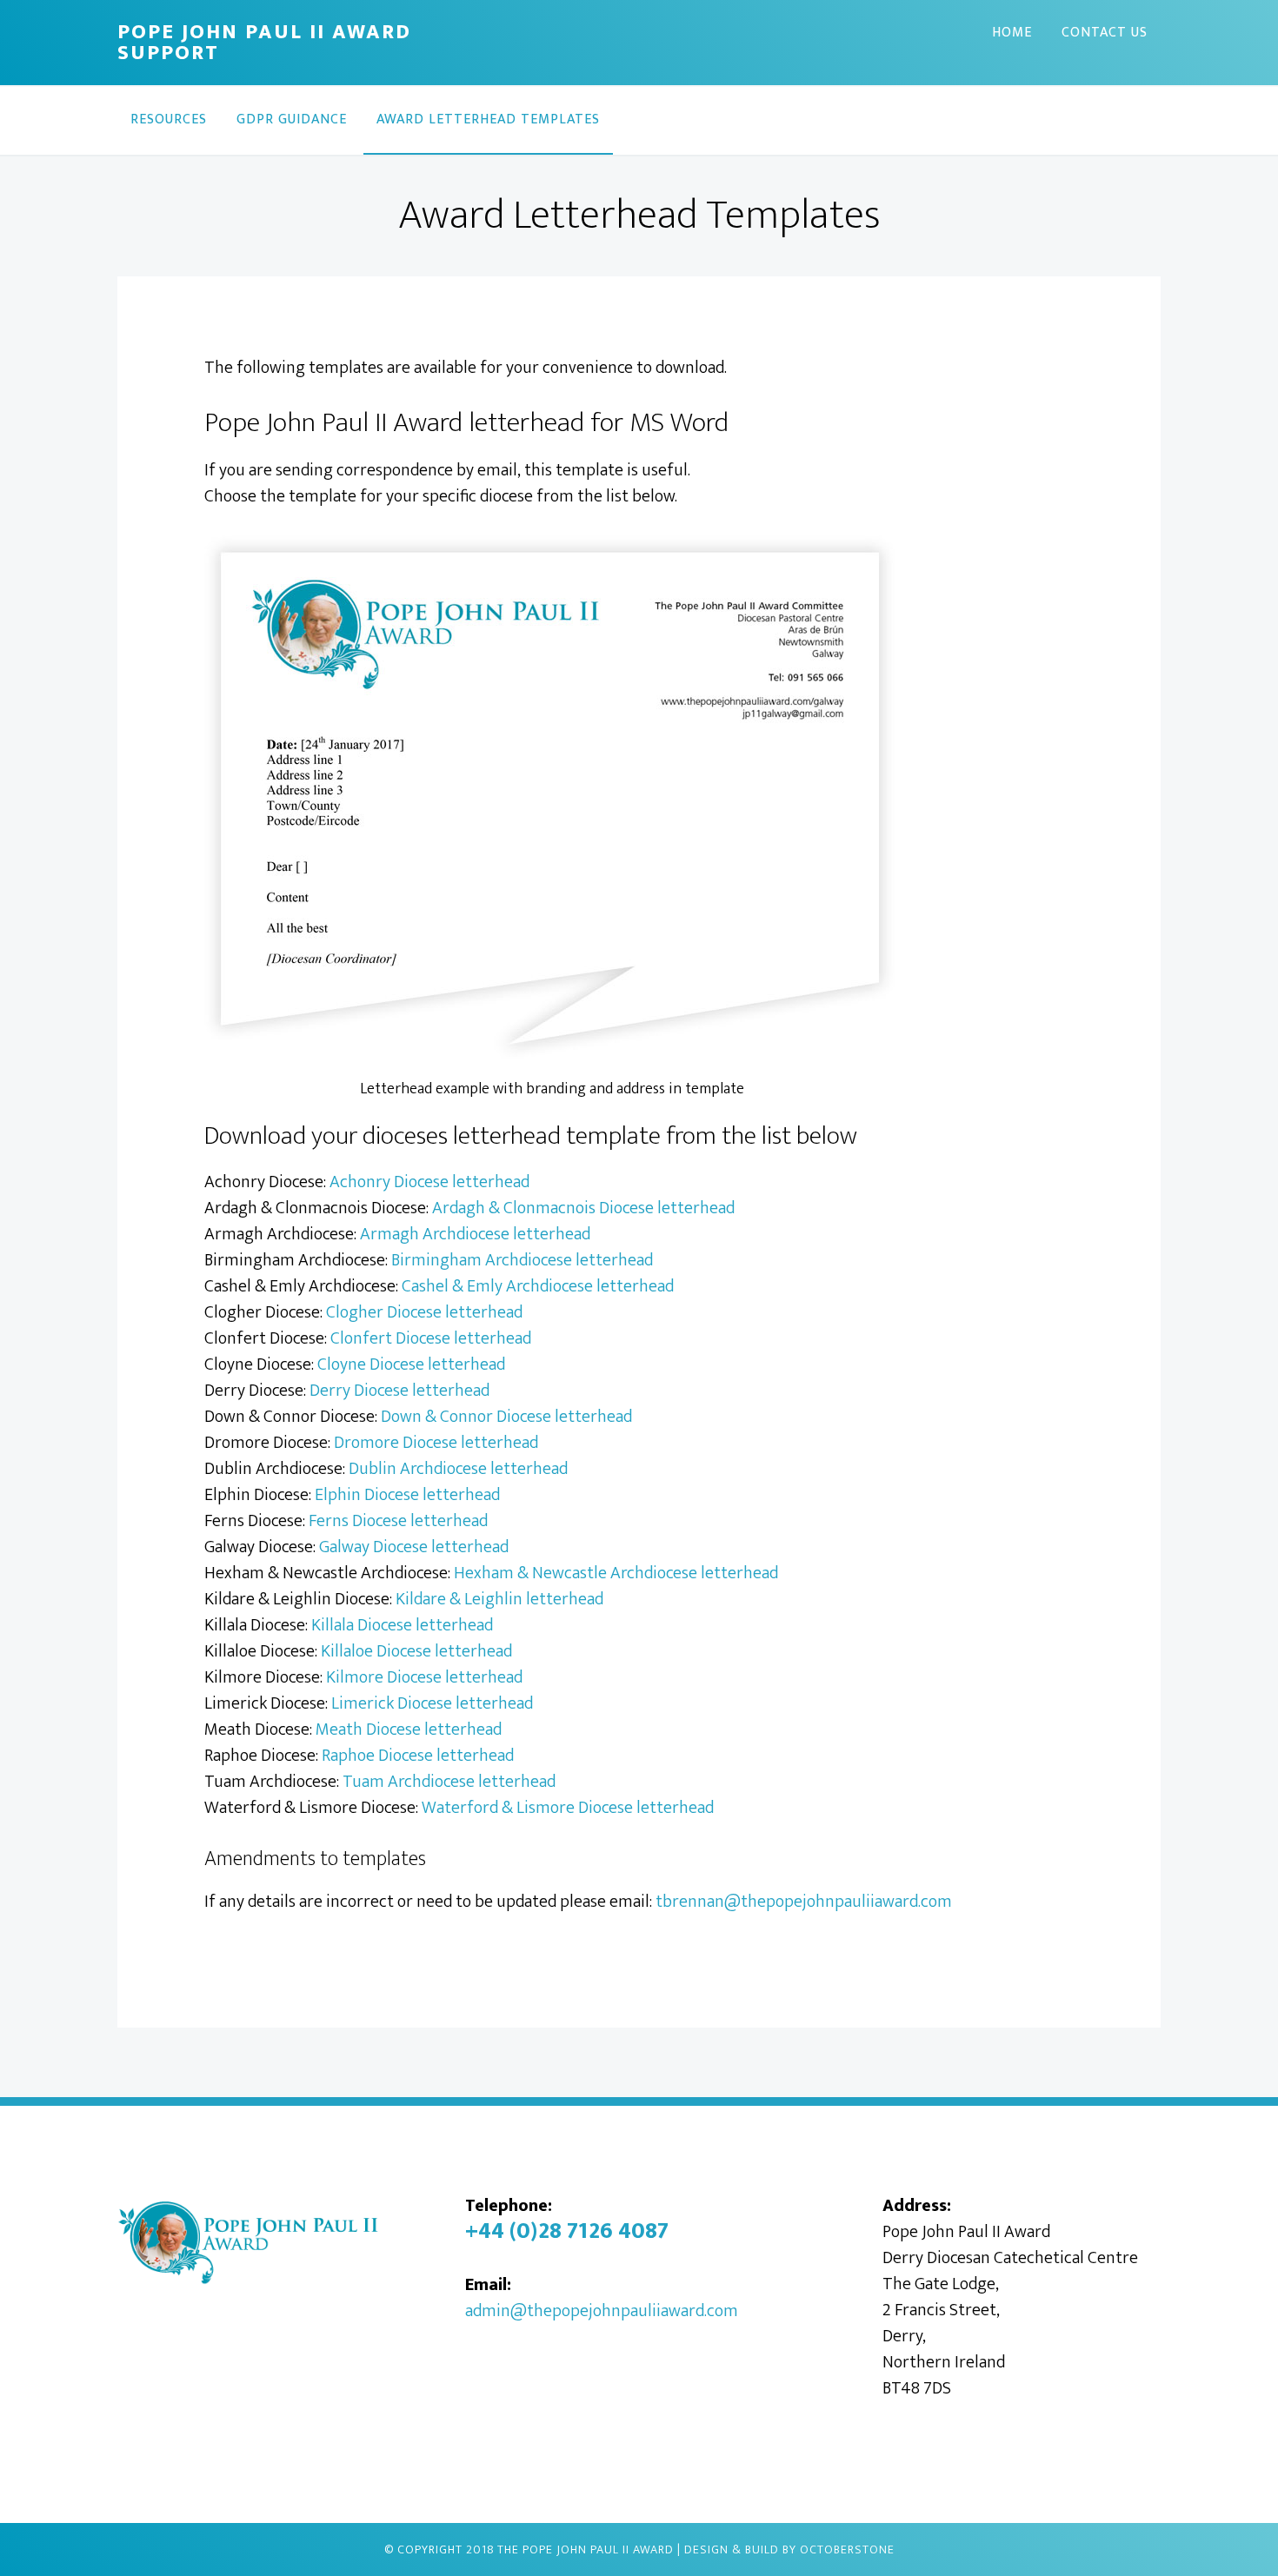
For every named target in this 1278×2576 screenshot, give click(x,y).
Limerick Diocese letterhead (432, 1703)
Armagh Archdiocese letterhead (475, 1234)
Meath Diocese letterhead (409, 1730)
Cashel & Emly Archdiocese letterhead (538, 1286)
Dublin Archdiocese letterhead (458, 1469)
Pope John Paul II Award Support (264, 43)
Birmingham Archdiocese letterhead (522, 1260)
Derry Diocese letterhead (399, 1391)
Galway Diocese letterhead (414, 1547)
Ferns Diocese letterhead (398, 1521)
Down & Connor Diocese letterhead (506, 1417)
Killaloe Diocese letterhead (416, 1651)
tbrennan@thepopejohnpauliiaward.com (804, 1902)
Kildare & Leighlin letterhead (499, 1599)
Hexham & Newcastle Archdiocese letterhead (616, 1573)
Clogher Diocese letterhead (424, 1312)
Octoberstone (847, 2549)
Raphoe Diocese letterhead (418, 1756)
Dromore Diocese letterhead (436, 1443)
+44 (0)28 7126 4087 (567, 2231)
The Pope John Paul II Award (586, 2549)
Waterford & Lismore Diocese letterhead (568, 1808)
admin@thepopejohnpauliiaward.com (602, 2311)
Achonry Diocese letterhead (429, 1182)
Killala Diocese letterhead (402, 1625)
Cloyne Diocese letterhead (411, 1364)
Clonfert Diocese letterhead (431, 1338)
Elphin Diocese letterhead (407, 1495)
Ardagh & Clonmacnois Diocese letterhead (583, 1208)
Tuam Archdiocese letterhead (449, 1782)
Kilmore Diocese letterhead (424, 1677)
